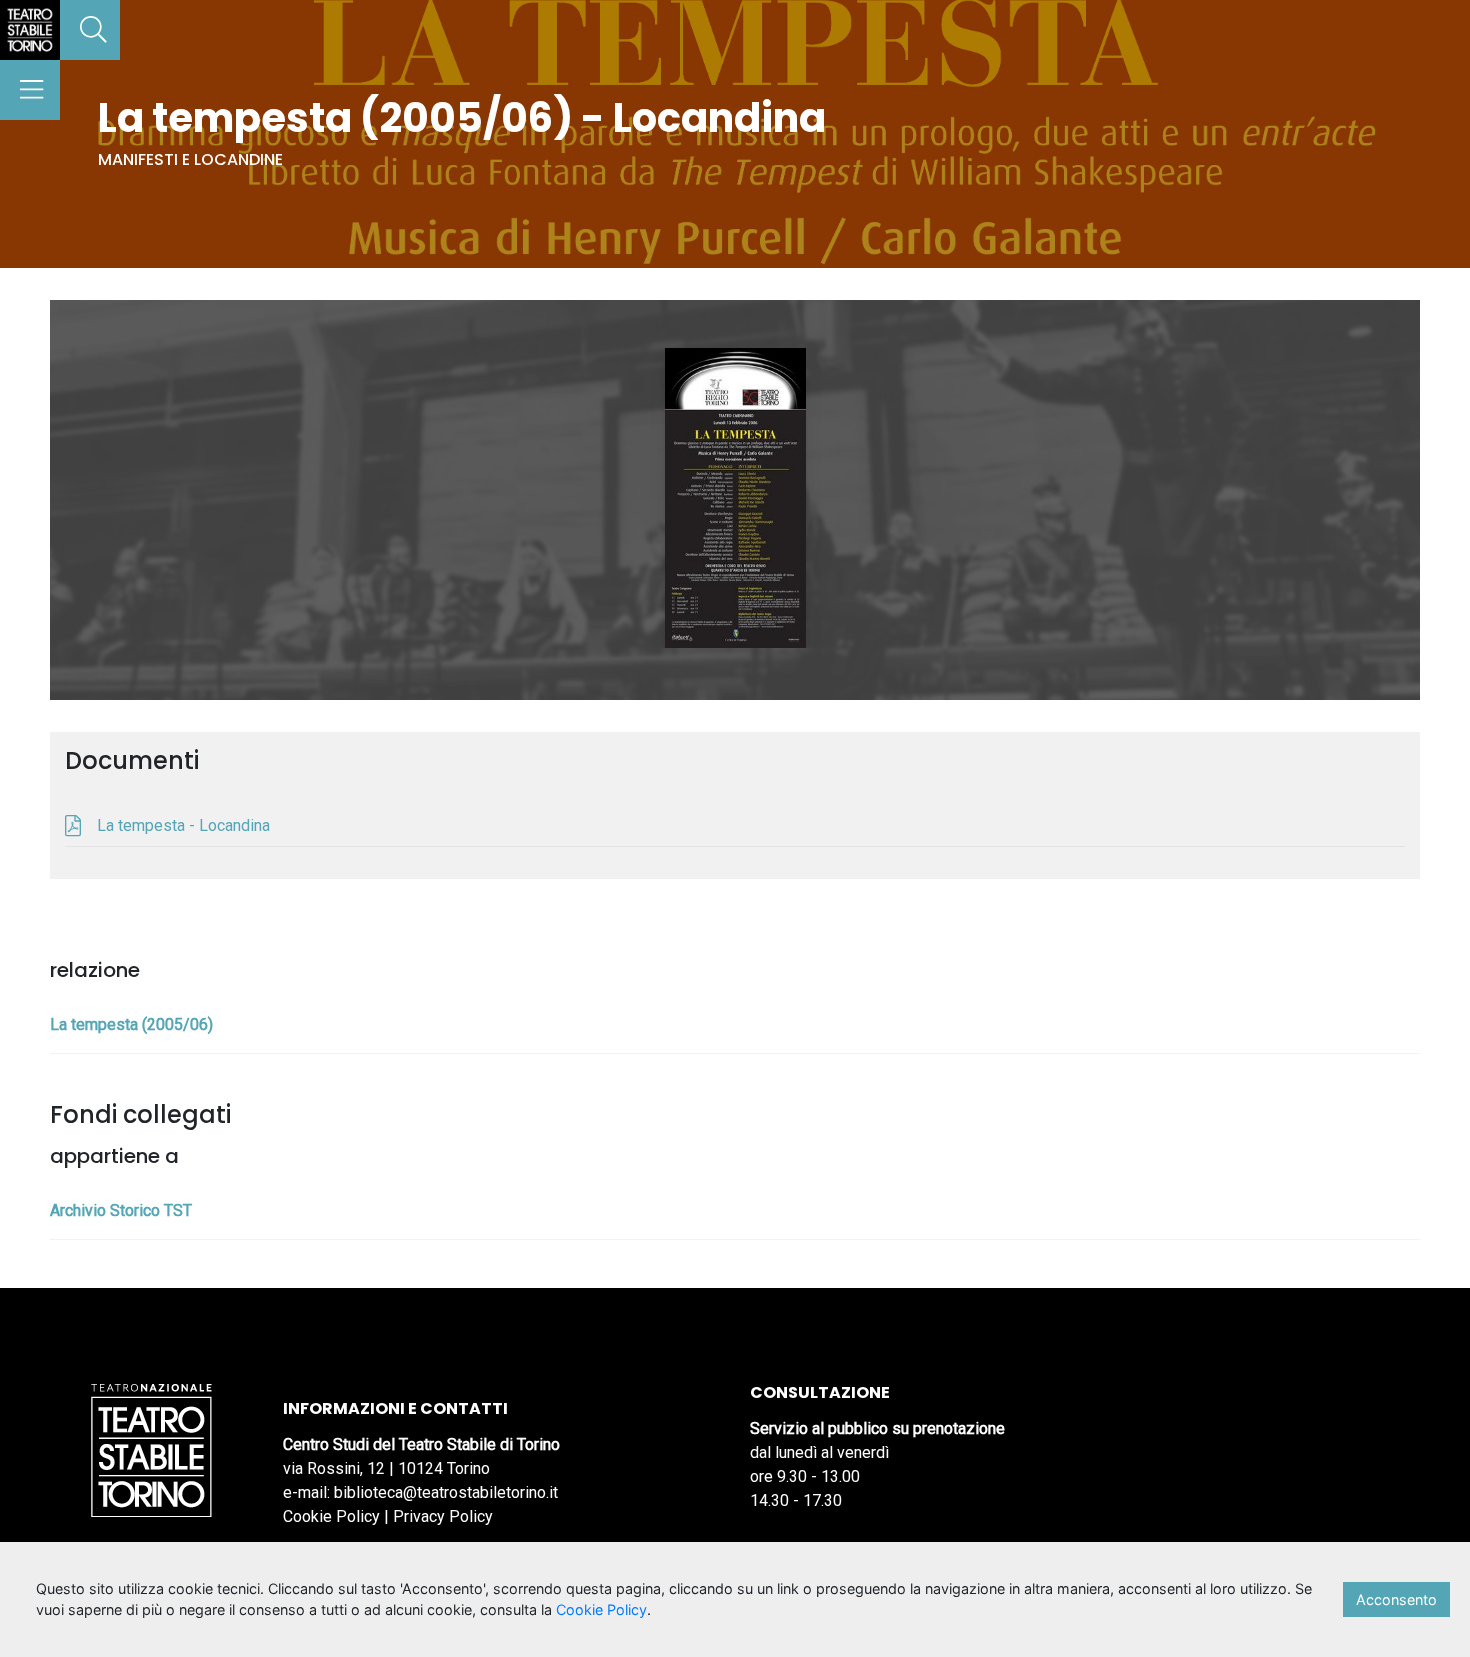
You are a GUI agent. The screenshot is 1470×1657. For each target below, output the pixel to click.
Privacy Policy (443, 1516)
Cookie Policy (331, 1516)
